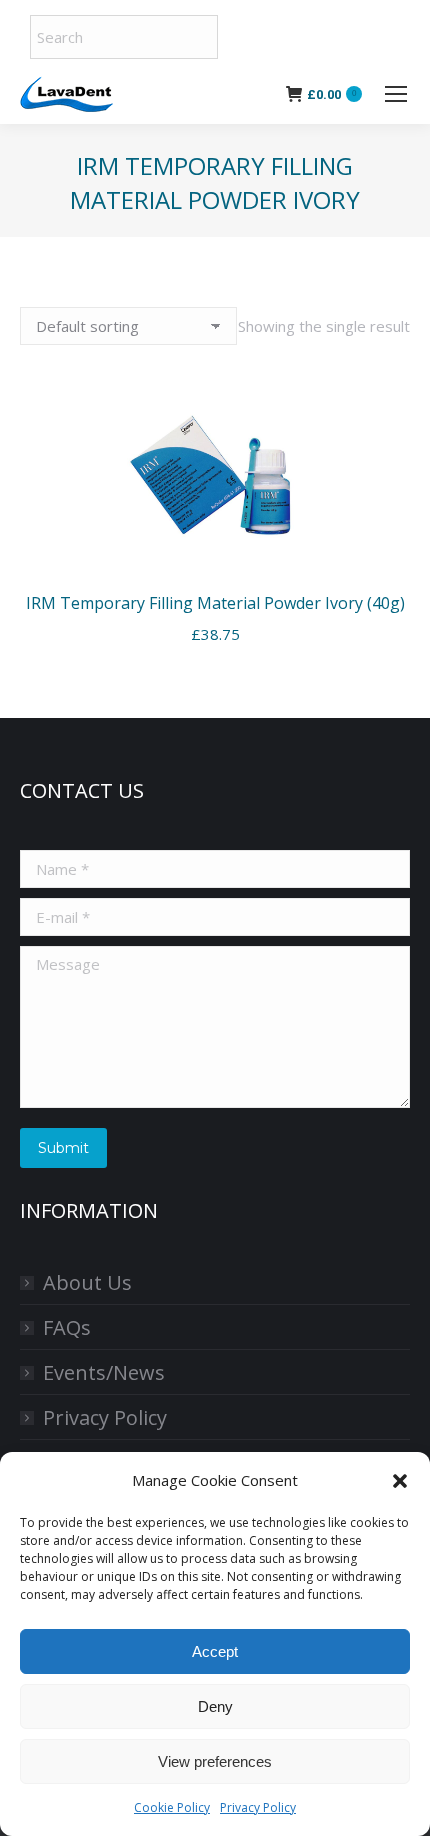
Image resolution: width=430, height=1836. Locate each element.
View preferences (215, 1761)
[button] (400, 1481)
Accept (215, 1651)
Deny (215, 1706)
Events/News (104, 1372)
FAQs (67, 1327)
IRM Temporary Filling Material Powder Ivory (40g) (215, 603)
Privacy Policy (258, 1807)
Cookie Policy (172, 1807)
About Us (87, 1282)
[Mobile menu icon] (396, 94)
